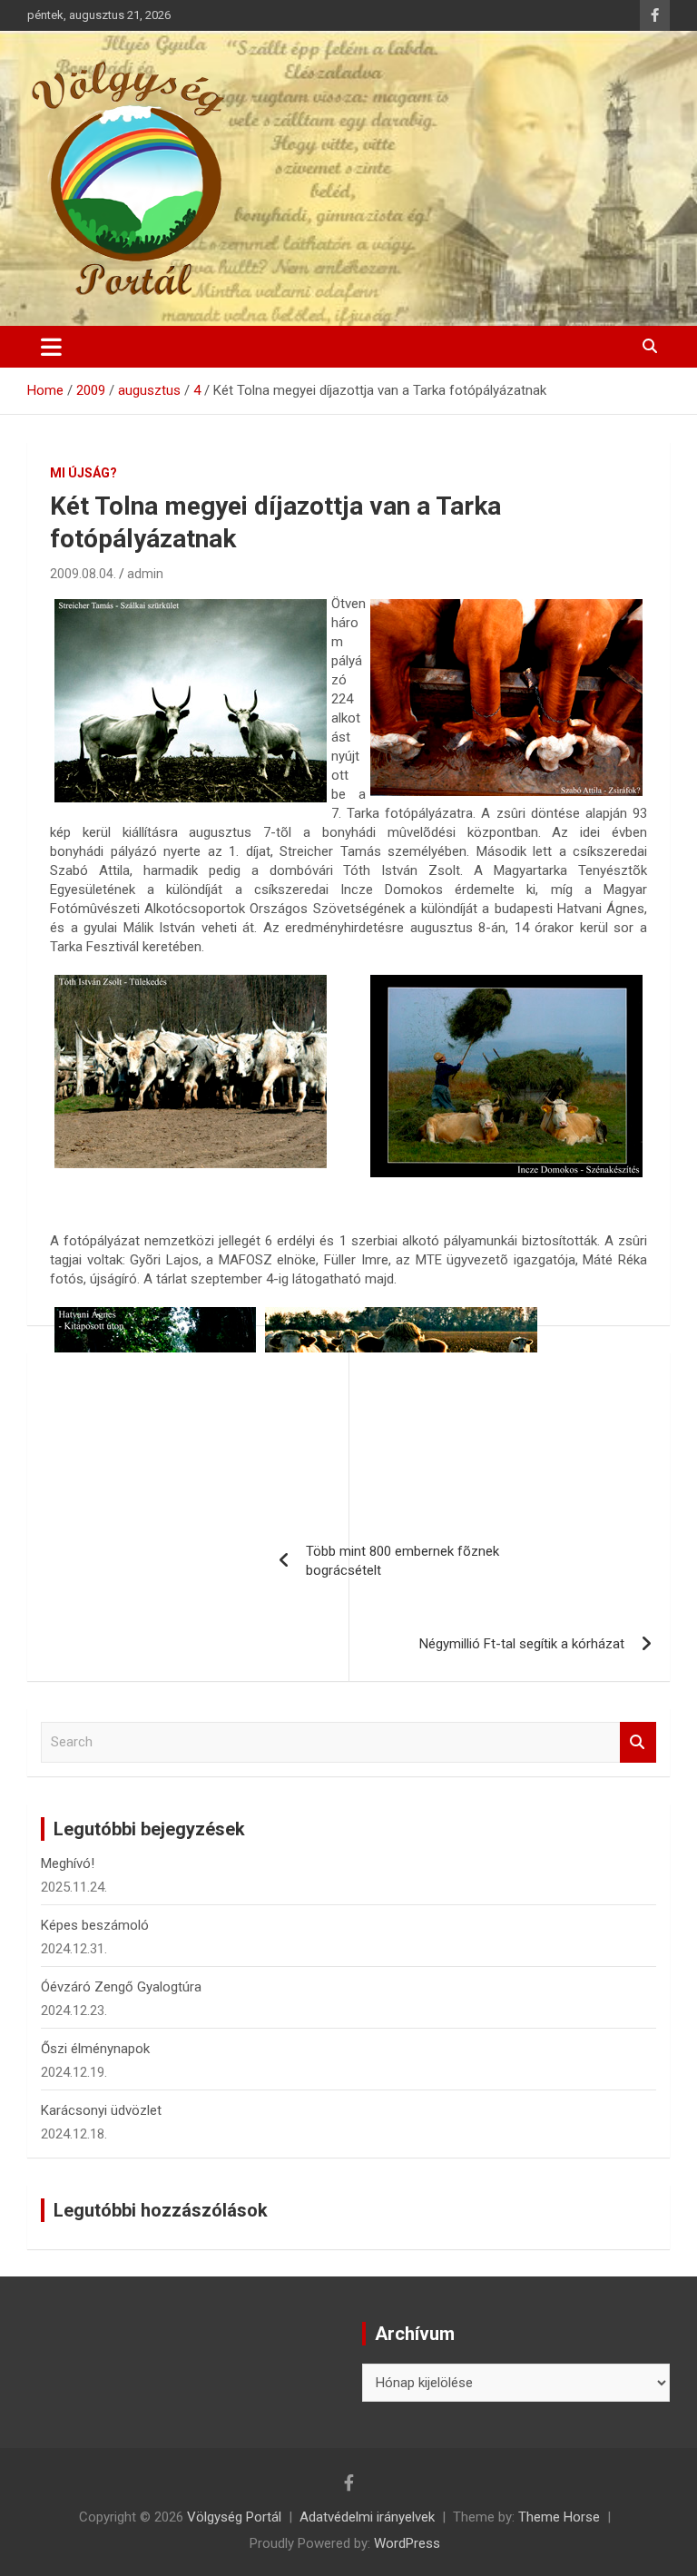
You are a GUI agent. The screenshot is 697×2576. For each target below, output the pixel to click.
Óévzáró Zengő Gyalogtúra (121, 1987)
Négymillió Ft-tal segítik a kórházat (522, 1644)
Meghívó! (68, 1863)
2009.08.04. (83, 574)
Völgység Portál (234, 2517)
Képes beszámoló (95, 1925)
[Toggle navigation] (51, 347)
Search (638, 1742)
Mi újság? (83, 473)
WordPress (407, 2543)
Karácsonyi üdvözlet (101, 2110)
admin (145, 574)
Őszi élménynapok (95, 2049)
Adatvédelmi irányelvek (367, 2517)
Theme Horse (559, 2517)
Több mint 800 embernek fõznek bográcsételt (402, 1561)
